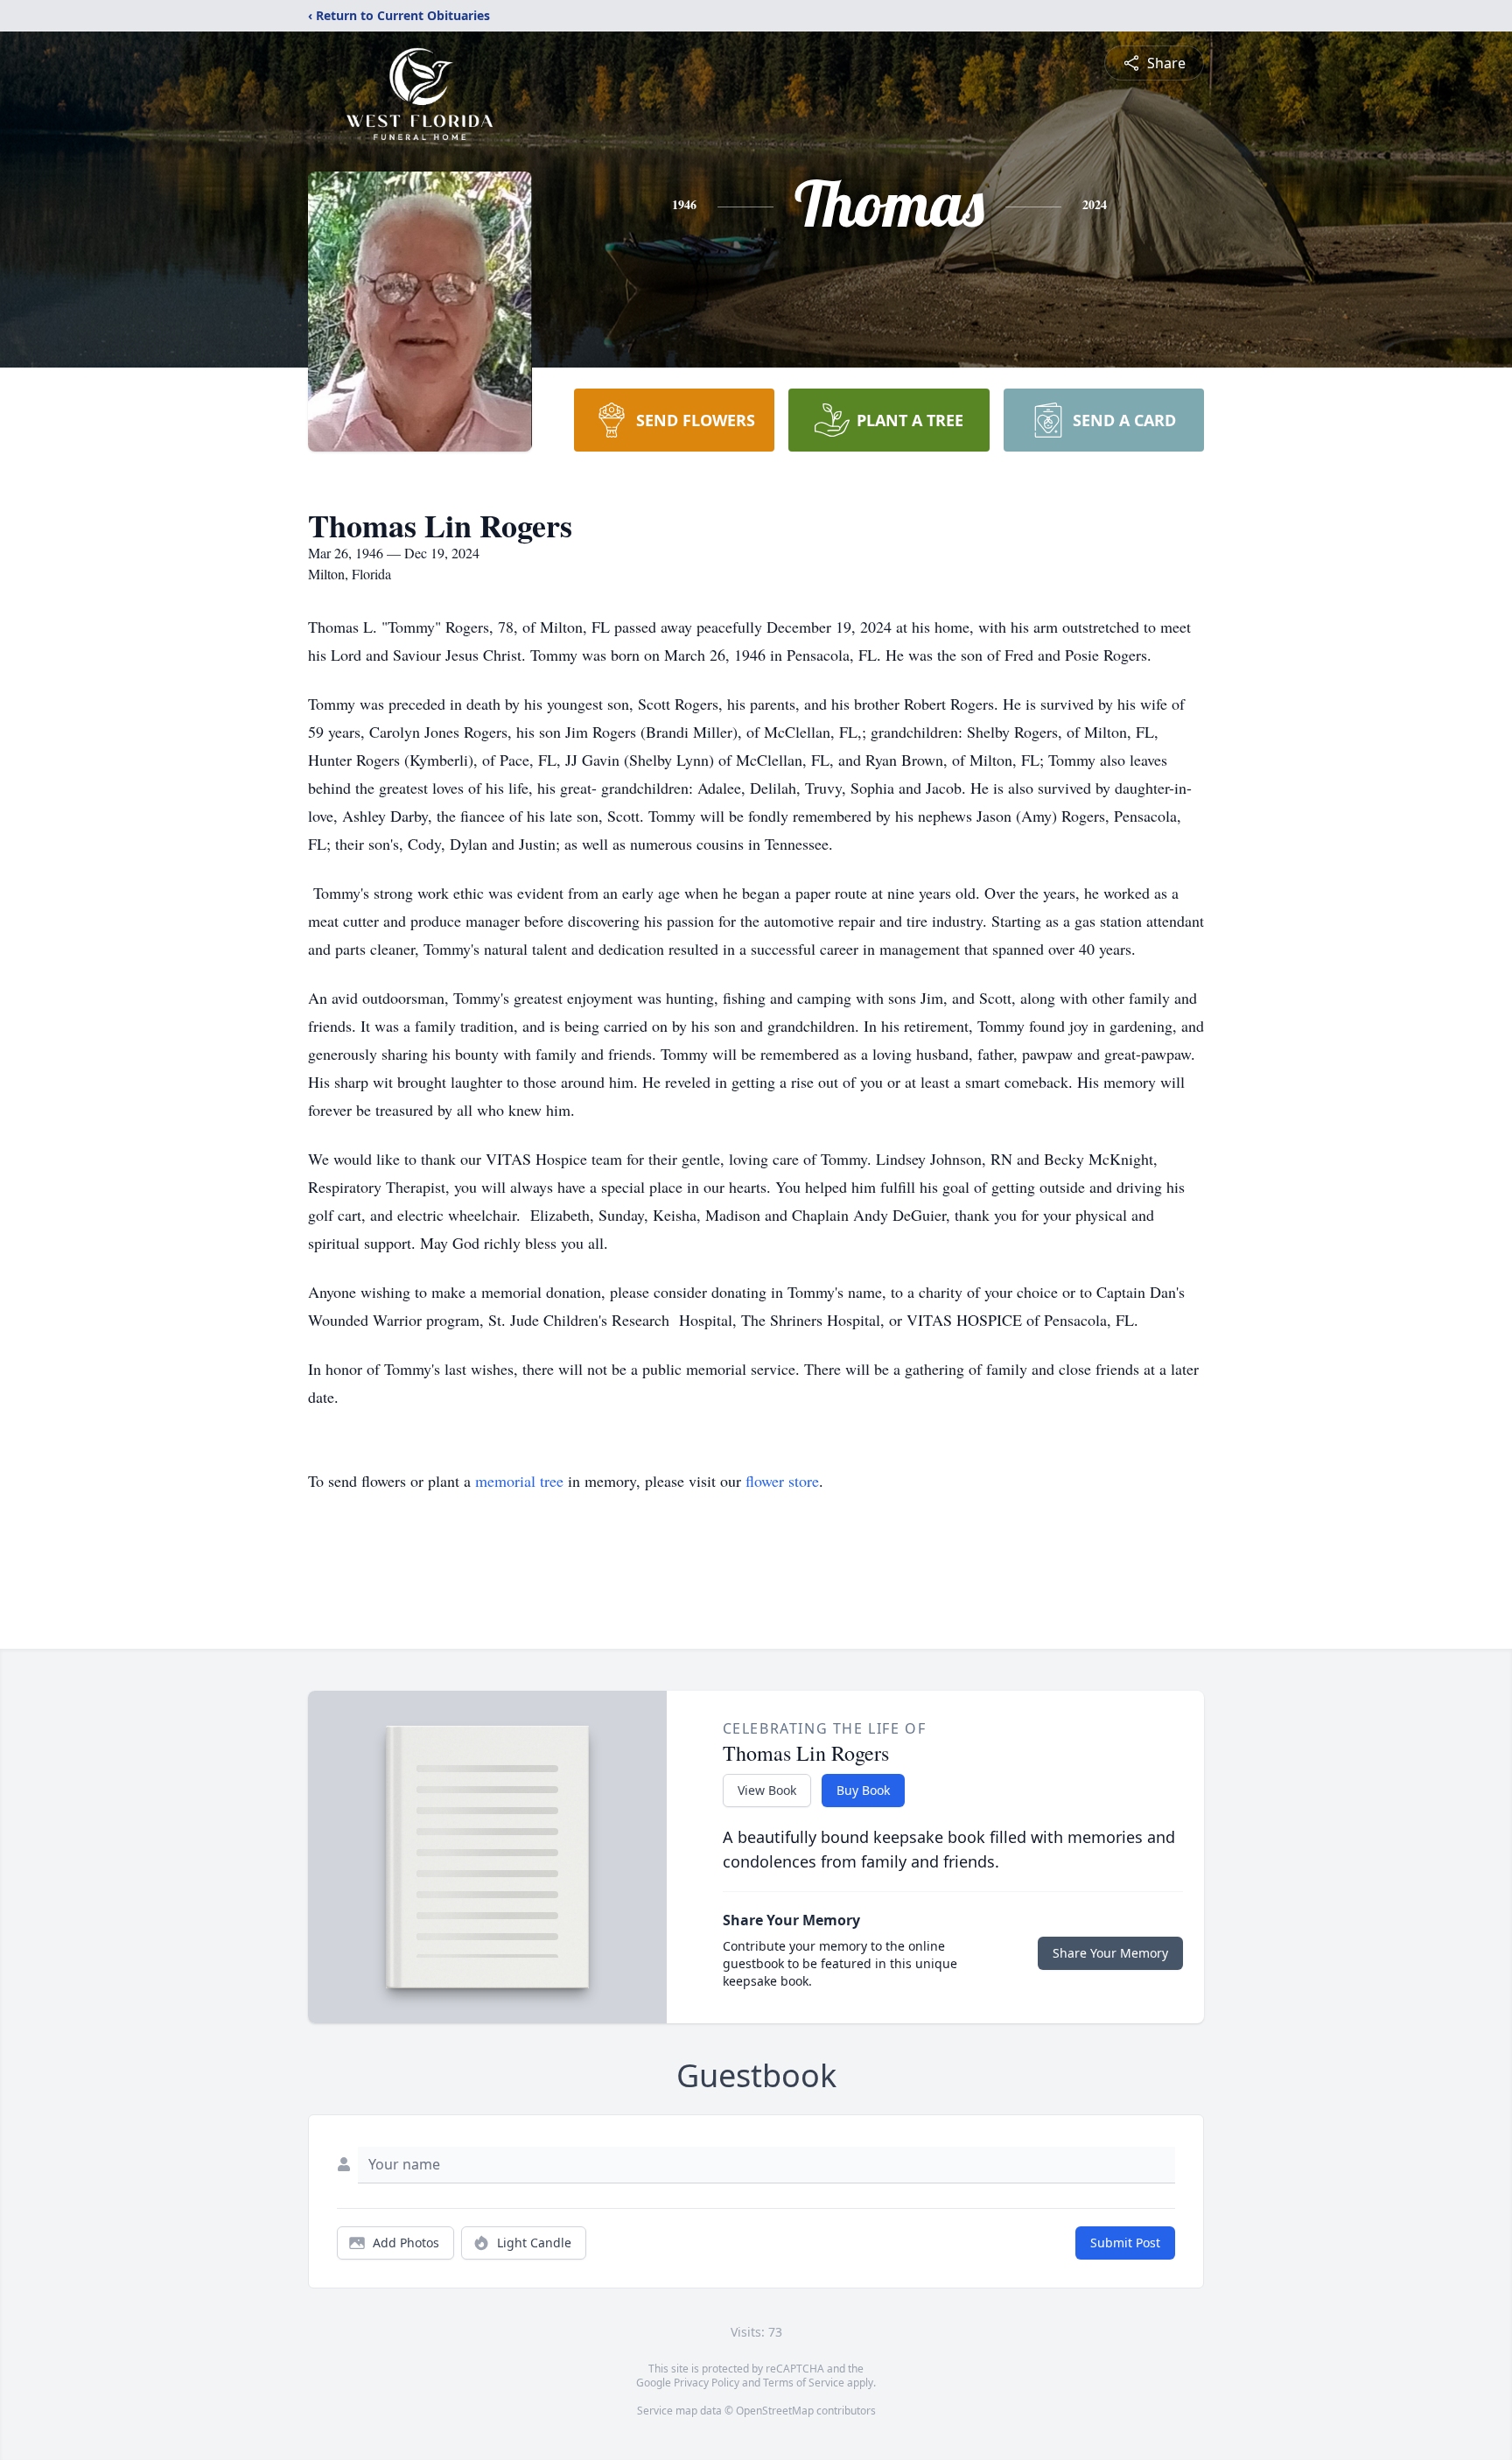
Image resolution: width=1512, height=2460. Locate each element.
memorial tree (519, 1481)
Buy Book (863, 1790)
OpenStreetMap (775, 2411)
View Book (767, 1790)
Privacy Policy (707, 2383)
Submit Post (1125, 2243)
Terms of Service (804, 2383)
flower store (782, 1481)
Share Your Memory (1110, 1953)
